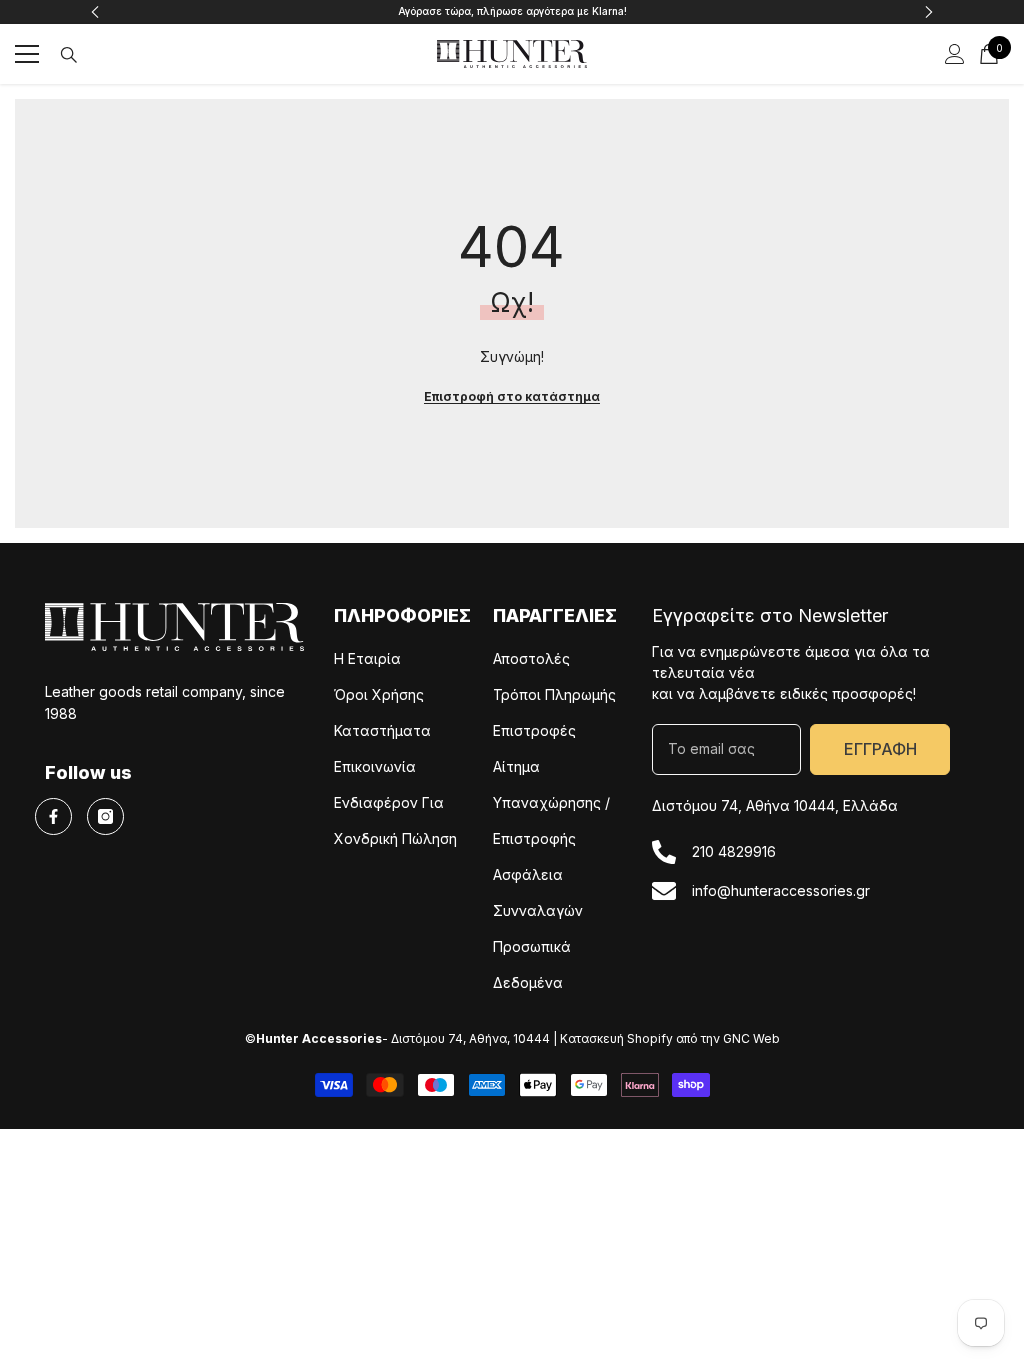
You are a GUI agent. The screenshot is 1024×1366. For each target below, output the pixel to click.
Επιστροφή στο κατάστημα (512, 396)
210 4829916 (734, 851)
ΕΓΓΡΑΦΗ (880, 749)
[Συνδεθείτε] (955, 54)
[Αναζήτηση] (69, 55)
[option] (512, 12)
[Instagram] (105, 816)
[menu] (27, 54)
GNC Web (751, 1038)
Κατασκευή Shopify (616, 1038)
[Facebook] (53, 816)
